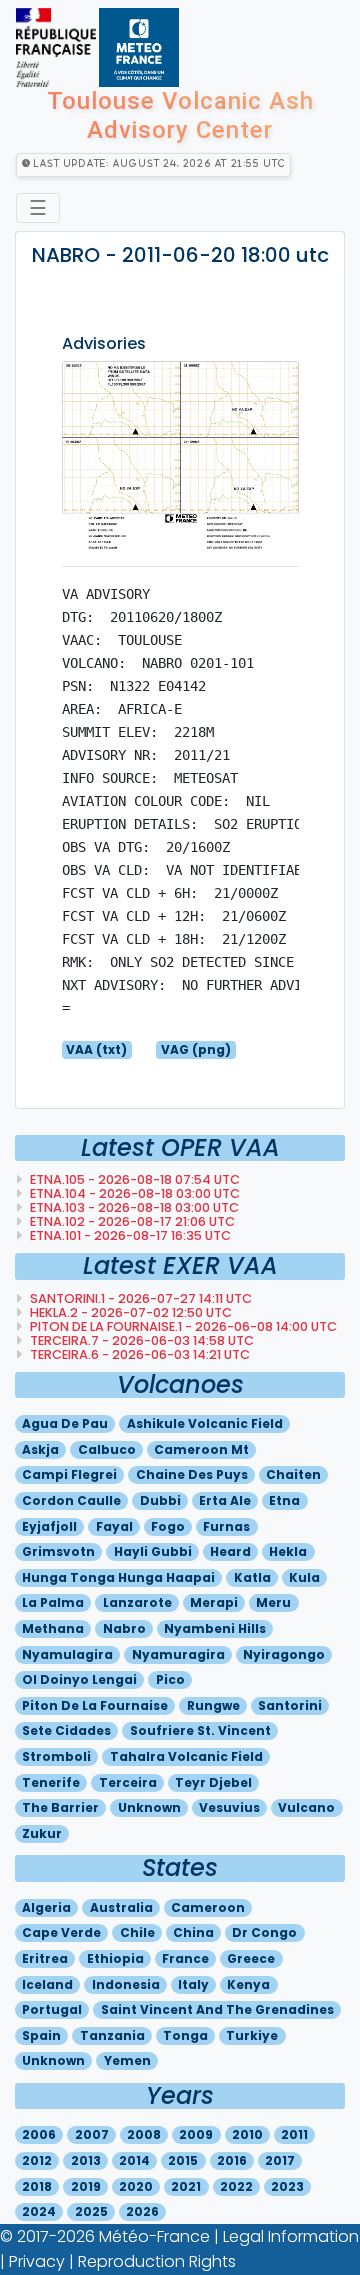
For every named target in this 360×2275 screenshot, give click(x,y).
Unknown (149, 1807)
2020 (136, 2186)
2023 (287, 2186)
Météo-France (154, 2236)
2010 (247, 2134)
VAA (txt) (96, 1049)
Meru (273, 1602)
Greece (251, 1958)
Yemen (127, 2060)
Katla (252, 1577)
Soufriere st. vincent (200, 1730)
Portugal (52, 2009)
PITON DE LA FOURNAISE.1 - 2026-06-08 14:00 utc (182, 1326)
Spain (41, 2035)
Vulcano (306, 1807)
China (193, 1932)
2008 (144, 2134)
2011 (294, 2134)
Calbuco (107, 1449)
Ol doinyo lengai (79, 1679)
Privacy (37, 2261)
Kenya (248, 1984)
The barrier (60, 1807)
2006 (39, 2134)
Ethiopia (115, 1958)
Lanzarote (137, 1602)
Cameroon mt (201, 1449)
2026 (142, 2211)
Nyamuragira (178, 1654)
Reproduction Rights (157, 2261)
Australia (121, 1907)
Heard (230, 1551)
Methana (53, 1628)
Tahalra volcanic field (186, 1756)
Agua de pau (65, 1423)
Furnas (226, 1526)
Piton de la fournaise (95, 1705)
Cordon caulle (71, 1500)
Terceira (128, 1782)
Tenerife (51, 1782)
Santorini (290, 1705)
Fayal (114, 1526)
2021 (186, 2186)
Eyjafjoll (49, 1526)
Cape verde (61, 1932)
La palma (53, 1602)
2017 (280, 2160)
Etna (284, 1500)
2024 (39, 2211)
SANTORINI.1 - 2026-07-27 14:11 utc (139, 1298)
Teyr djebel (213, 1782)
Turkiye (252, 2035)
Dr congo (264, 1932)
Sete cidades (66, 1730)
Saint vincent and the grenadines (217, 2009)
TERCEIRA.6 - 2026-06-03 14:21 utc (138, 1354)
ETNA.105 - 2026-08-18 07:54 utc (133, 1179)
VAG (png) (196, 1049)
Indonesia (126, 1984)
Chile (137, 1932)
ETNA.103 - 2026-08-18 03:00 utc (133, 1207)
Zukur (42, 1833)
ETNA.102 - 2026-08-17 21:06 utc (131, 1221)
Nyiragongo (284, 1654)
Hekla (288, 1551)
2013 (86, 2160)
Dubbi (160, 1500)
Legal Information (291, 2236)
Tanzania (112, 2035)
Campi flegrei (69, 1474)
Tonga (185, 2035)
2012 (37, 2160)
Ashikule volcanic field (205, 1423)
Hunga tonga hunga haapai (118, 1577)
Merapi (214, 1602)
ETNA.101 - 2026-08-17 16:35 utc (129, 1235)
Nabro (124, 1628)
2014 (134, 2160)
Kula (304, 1577)
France (185, 1958)
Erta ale (225, 1500)
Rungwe (213, 1705)
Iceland (47, 1984)
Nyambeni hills (215, 1628)
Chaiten (293, 1474)
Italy (193, 1984)
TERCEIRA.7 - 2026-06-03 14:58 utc (140, 1340)
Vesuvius (229, 1807)
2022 (236, 2186)
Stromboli (56, 1756)
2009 (196, 2134)
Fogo (168, 1526)
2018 (37, 2186)
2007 (92, 2134)
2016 (232, 2160)
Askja (40, 1449)
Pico (170, 1679)
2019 (86, 2186)
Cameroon (208, 1907)
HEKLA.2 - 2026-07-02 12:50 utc (129, 1312)
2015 (183, 2160)
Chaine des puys (192, 1474)
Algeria (46, 1907)
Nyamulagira (67, 1654)
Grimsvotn (58, 1551)
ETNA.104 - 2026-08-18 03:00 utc (133, 1193)
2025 (91, 2211)
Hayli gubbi (153, 1551)
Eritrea (45, 1958)
